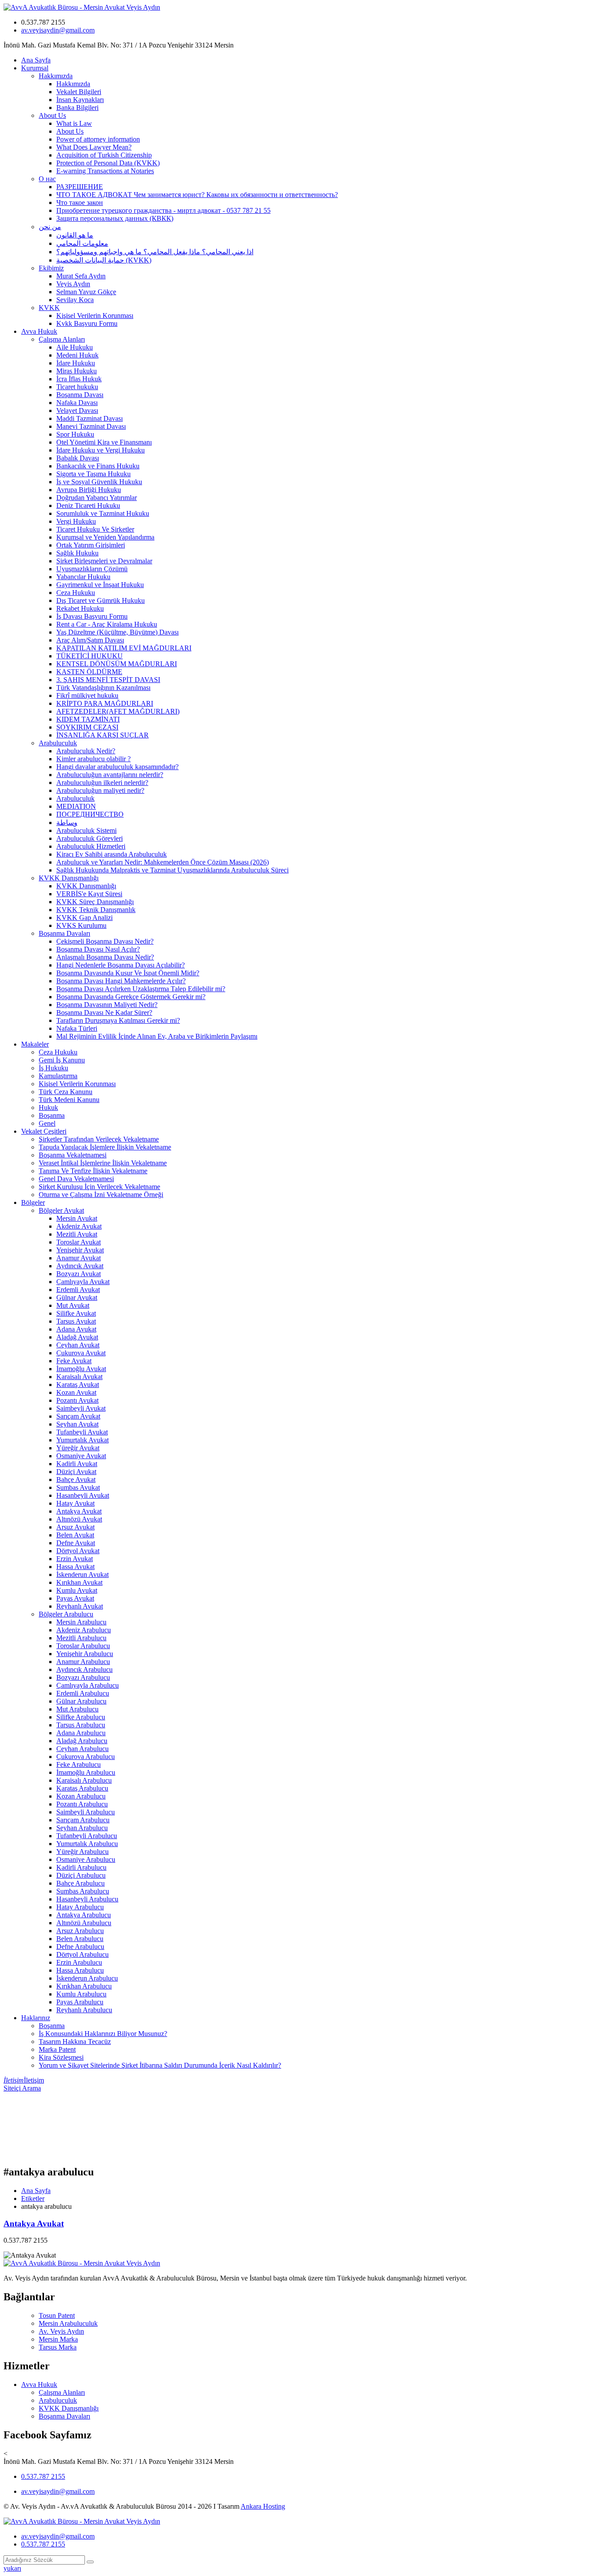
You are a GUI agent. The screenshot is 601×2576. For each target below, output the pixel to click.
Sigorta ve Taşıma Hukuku (93, 474)
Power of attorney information (98, 139)
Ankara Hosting (263, 2506)
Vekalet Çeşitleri (44, 1131)
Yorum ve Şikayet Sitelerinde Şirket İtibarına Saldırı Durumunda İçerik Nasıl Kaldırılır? (160, 2065)
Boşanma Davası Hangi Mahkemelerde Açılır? (121, 981)
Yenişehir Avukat (80, 1250)
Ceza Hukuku (76, 593)
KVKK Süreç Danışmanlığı (95, 902)
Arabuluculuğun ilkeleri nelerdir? (102, 783)
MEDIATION (76, 806)
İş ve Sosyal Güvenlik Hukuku (99, 482)
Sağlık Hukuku (77, 553)
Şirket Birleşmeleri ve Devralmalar (104, 561)
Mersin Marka (58, 2339)
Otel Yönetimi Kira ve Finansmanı (104, 442)
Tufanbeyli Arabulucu (87, 1836)
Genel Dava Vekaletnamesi (76, 1179)
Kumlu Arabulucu (81, 1994)
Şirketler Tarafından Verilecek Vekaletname (99, 1139)
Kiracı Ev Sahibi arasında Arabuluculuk (112, 854)
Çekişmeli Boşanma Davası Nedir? (105, 941)
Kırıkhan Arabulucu (84, 1986)
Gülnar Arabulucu (81, 1701)
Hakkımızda (56, 76)
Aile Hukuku (75, 347)
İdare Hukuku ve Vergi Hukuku (101, 450)
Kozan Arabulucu (81, 1796)
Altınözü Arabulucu (84, 1923)
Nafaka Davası (77, 403)
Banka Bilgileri (77, 108)
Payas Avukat (75, 1598)
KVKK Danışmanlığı (69, 878)
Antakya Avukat (79, 1511)
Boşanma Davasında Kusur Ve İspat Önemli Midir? (128, 973)
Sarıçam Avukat (78, 1416)
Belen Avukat (75, 1535)
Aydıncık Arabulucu (84, 1669)
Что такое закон (80, 203)
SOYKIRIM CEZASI (87, 727)
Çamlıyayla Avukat (83, 1282)
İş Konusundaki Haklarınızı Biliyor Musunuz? (103, 2034)
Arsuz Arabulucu (80, 1931)
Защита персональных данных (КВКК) (115, 218)
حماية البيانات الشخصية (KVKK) (104, 260)
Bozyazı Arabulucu (83, 1677)
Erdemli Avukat (78, 1290)
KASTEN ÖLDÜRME (89, 672)
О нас (47, 179)
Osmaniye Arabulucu (86, 1859)
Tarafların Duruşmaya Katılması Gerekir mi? (118, 1020)
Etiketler (33, 2198)
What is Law (74, 123)
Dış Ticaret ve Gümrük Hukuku (101, 600)
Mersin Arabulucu (81, 1622)
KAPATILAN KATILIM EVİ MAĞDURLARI (124, 648)
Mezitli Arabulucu (81, 1638)
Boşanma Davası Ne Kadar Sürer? (104, 1013)
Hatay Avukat (75, 1503)
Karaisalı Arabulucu (84, 1780)
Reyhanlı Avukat (80, 1606)
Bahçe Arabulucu (81, 1883)
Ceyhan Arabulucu (82, 1749)
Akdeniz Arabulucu (84, 1630)
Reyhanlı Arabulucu (84, 2010)
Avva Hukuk (39, 331)
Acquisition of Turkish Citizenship (104, 155)
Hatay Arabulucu (80, 1907)
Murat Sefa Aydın (81, 276)
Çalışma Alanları (62, 339)
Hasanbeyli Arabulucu (87, 1899)
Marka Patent (57, 2049)
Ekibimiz (51, 268)
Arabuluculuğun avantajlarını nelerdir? (110, 775)
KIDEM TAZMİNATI (88, 719)
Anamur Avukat (79, 1258)
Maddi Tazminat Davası (90, 418)
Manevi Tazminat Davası (91, 426)
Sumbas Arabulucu (83, 1891)
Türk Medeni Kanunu (69, 1100)
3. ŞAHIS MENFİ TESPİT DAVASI (108, 680)
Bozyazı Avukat (79, 1274)
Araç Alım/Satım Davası (90, 640)
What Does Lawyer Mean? (94, 147)
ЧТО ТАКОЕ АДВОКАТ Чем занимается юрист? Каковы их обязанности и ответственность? (197, 195)
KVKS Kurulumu (81, 925)
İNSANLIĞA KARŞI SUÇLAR (103, 735)
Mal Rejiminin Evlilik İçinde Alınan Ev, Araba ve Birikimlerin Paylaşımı (157, 1036)
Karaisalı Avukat (79, 1377)
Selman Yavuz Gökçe (86, 292)
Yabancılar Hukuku (83, 577)
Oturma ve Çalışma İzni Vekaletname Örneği (101, 1195)
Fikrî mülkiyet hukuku (87, 695)
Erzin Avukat (75, 1559)
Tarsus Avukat (76, 1321)
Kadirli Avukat (77, 1464)
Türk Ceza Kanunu (66, 1092)
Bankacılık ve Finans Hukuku (98, 466)
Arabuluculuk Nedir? (86, 751)
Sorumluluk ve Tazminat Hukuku (103, 513)
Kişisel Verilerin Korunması (95, 316)
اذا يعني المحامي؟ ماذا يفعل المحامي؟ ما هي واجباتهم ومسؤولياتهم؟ (155, 252)
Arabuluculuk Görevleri (90, 838)
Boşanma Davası (80, 395)
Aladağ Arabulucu (82, 1741)
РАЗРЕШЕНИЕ (80, 187)
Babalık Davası (78, 458)
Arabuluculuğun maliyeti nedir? (100, 790)
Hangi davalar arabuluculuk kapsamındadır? (117, 767)
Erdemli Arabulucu (83, 1693)
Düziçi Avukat (76, 1472)
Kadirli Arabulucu (81, 1867)
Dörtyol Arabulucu (82, 1954)
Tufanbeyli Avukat (82, 1432)
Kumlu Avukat (77, 1590)
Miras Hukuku (77, 371)
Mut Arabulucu (77, 1709)
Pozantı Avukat (77, 1400)
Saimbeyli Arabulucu (86, 1812)
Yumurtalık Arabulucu (87, 1844)
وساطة (67, 823)
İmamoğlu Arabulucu (86, 1772)
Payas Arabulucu (80, 2002)
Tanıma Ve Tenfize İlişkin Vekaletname (93, 1171)
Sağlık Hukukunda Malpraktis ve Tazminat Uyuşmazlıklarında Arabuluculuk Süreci (172, 870)
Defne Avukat (76, 1543)
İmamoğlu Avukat (81, 1369)
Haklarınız (36, 2018)
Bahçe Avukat (76, 1480)
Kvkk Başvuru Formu (87, 323)
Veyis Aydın (73, 284)
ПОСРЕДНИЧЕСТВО (90, 814)
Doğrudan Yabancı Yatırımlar (97, 498)
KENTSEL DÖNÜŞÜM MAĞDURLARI (117, 664)
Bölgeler (33, 1202)
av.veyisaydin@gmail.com (58, 30)
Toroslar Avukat (79, 1242)
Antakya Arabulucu (84, 1915)
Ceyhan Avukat (78, 1345)
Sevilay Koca (75, 300)
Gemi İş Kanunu (62, 1060)
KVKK (49, 308)
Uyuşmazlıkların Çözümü (92, 569)
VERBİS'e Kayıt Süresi (89, 894)
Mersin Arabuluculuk (68, 2323)
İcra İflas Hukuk (79, 379)
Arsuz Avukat (75, 1527)
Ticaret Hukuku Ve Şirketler (95, 529)
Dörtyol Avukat (78, 1551)
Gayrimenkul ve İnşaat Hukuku (100, 585)
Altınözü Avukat (79, 1519)
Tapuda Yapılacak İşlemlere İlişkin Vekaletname (105, 1147)
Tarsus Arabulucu (81, 1725)
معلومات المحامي (82, 243)
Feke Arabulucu (79, 1764)
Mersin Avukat (77, 1218)
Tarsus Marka (58, 2347)
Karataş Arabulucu (82, 1788)
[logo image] (82, 2521)
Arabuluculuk (58, 743)
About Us (52, 115)
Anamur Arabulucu (83, 1662)
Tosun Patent (57, 2315)
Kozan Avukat (76, 1392)
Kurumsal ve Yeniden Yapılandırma (105, 537)
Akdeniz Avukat (79, 1226)
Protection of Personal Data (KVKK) (108, 163)
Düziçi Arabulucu (81, 1875)
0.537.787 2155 (43, 2476)
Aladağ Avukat (77, 1337)
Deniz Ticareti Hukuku (88, 505)
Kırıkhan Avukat (79, 1582)
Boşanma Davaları (64, 933)
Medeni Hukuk (77, 355)
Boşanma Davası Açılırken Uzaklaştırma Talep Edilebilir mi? (141, 989)
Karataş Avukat (78, 1385)
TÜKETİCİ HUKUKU (90, 656)
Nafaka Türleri (77, 1028)
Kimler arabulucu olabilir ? (93, 759)
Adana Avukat (76, 1329)
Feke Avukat (74, 1361)
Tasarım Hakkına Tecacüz (75, 2041)
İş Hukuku (53, 1068)
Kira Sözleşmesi (61, 2057)
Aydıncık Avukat (80, 1266)
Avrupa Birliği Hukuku (89, 490)
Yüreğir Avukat (78, 1448)
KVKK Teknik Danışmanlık (96, 910)
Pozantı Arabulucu (82, 1804)
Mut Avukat (73, 1305)
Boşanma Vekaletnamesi (73, 1155)
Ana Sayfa (36, 60)
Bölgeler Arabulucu (66, 1614)
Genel (47, 1123)
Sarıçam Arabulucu (83, 1820)
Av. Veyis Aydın (61, 2331)
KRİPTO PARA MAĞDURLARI (105, 703)
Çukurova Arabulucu (86, 1757)
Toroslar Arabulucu (83, 1646)
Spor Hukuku (75, 434)
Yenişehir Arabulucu (85, 1654)
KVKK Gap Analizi (84, 918)
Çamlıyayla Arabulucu (88, 1685)
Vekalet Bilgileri (79, 92)
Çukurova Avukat (81, 1353)
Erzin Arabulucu (79, 1962)
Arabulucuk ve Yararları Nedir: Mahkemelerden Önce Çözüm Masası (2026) (163, 862)
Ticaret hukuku (77, 387)
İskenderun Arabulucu (87, 1978)
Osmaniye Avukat (81, 1456)
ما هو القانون (75, 235)
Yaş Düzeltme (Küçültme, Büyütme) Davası (117, 632)
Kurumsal (35, 68)
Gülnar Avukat (77, 1297)
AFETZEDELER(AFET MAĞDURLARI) (118, 711)
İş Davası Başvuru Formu (92, 616)
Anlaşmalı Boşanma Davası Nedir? (105, 957)
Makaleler (35, 1044)
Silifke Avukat (76, 1313)
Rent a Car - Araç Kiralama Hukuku (107, 624)
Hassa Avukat (75, 1567)
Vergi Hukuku (76, 521)
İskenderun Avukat (82, 1574)
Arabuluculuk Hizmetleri (91, 846)
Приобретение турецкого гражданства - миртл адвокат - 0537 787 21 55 (163, 210)
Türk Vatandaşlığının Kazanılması (103, 688)
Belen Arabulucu (80, 1939)
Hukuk (48, 1107)
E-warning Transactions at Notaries (105, 171)
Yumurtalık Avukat (82, 1440)
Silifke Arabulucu (81, 1717)
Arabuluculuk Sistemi (86, 830)
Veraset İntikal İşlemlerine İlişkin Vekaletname (103, 1163)
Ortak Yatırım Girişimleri (91, 545)
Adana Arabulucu (81, 1733)
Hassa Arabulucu (80, 1970)
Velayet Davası (77, 410)
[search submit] (90, 2562)
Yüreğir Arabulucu (82, 1852)
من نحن (50, 227)
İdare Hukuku (76, 363)
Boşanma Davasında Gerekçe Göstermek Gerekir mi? (131, 997)
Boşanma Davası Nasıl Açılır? (98, 949)
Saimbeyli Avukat (81, 1408)
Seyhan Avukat (77, 1424)
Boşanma (52, 1115)
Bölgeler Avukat (61, 1210)
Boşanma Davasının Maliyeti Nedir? (107, 1005)
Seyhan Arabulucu (82, 1828)
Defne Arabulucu (80, 1947)
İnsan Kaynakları (80, 100)
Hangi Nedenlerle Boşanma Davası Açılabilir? (121, 965)
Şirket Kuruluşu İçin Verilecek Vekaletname (99, 1187)
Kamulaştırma (58, 1076)
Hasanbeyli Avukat (83, 1495)
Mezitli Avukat (77, 1234)
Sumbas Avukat (78, 1487)
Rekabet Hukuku (80, 608)
